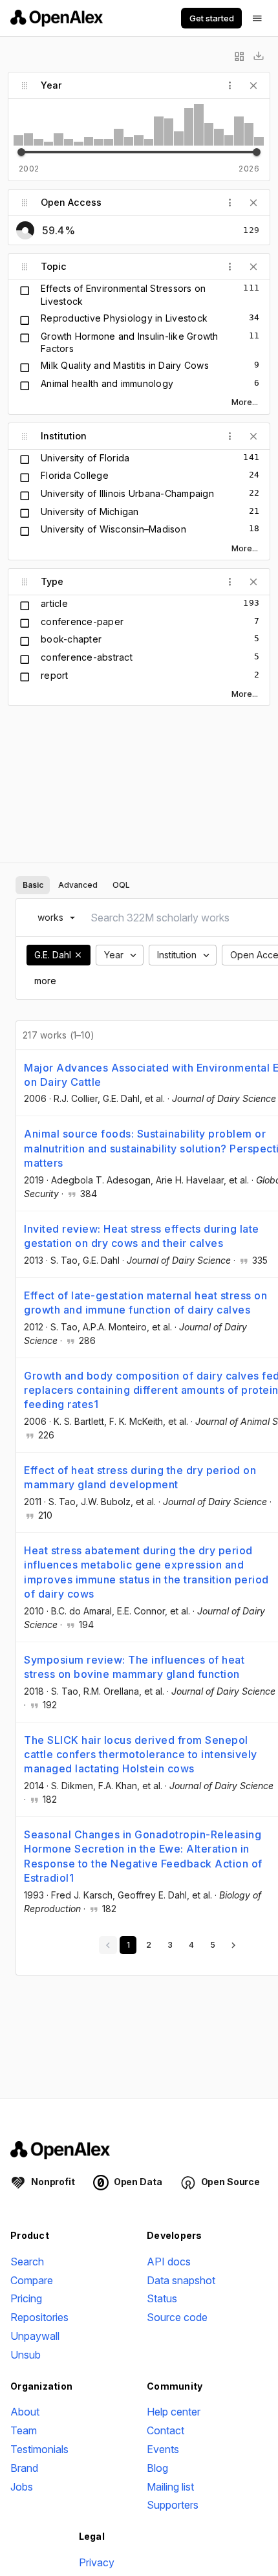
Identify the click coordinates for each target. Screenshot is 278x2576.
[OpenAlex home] (57, 18)
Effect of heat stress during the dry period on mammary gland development (140, 1477)
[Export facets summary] (259, 56)
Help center (174, 2412)
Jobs (22, 2487)
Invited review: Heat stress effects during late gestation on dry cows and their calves (142, 1236)
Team (24, 2430)
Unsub (26, 2355)
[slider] (21, 152)
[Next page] (233, 1945)
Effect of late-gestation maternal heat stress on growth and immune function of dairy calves (145, 1303)
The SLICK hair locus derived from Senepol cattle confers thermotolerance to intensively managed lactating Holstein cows (141, 1755)
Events (163, 2449)
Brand (24, 2468)
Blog (157, 2468)
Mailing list (170, 2487)
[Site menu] (257, 18)
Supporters (173, 2505)
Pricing (26, 2298)
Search (27, 2262)
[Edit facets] (239, 56)
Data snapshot (181, 2280)
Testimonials (39, 2449)
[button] (78, 955)
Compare (32, 2280)
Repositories (39, 2317)
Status (162, 2298)
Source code (177, 2317)
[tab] (33, 885)
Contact (166, 2430)
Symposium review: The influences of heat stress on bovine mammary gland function (134, 1667)
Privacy (97, 2562)
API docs (169, 2262)
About (25, 2412)
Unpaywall (35, 2336)
